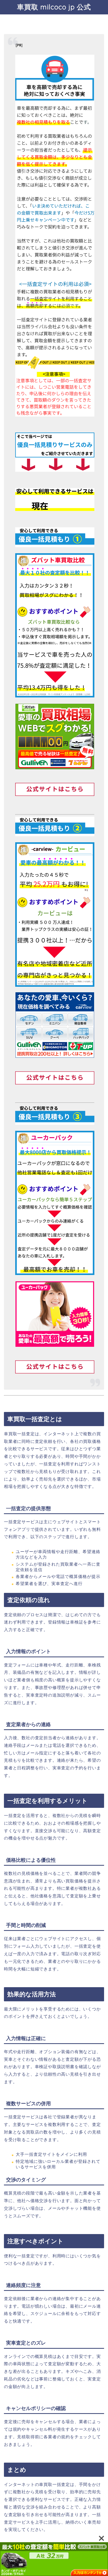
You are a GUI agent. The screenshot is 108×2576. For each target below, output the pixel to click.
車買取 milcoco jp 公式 (54, 7)
